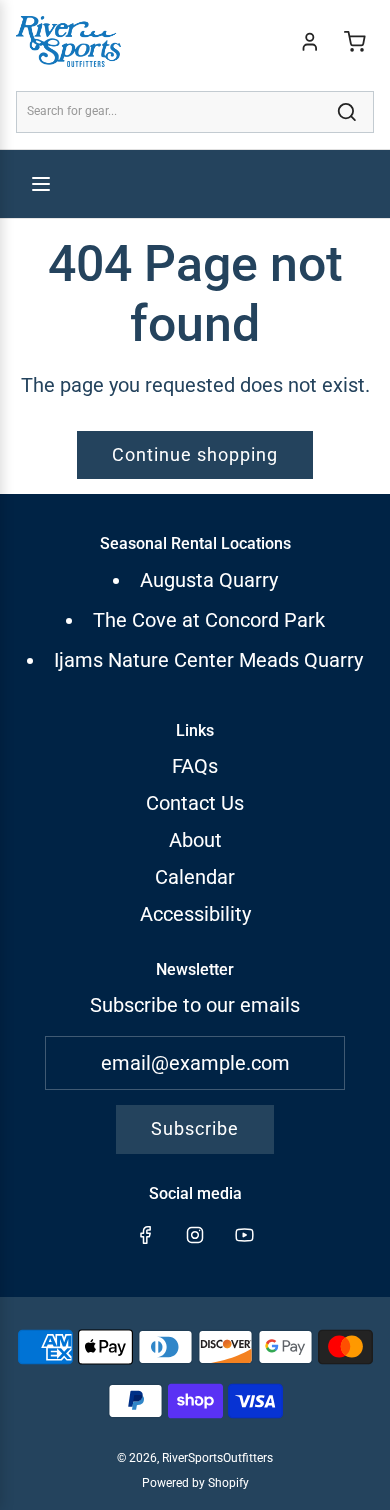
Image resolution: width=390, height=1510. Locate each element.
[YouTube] (244, 1235)
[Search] (347, 112)
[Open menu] (41, 184)
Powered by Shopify (195, 1483)
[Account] (310, 42)
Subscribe (195, 1128)
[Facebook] (146, 1235)
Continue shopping (195, 454)
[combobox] (195, 111)
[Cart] (355, 42)
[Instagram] (195, 1235)
